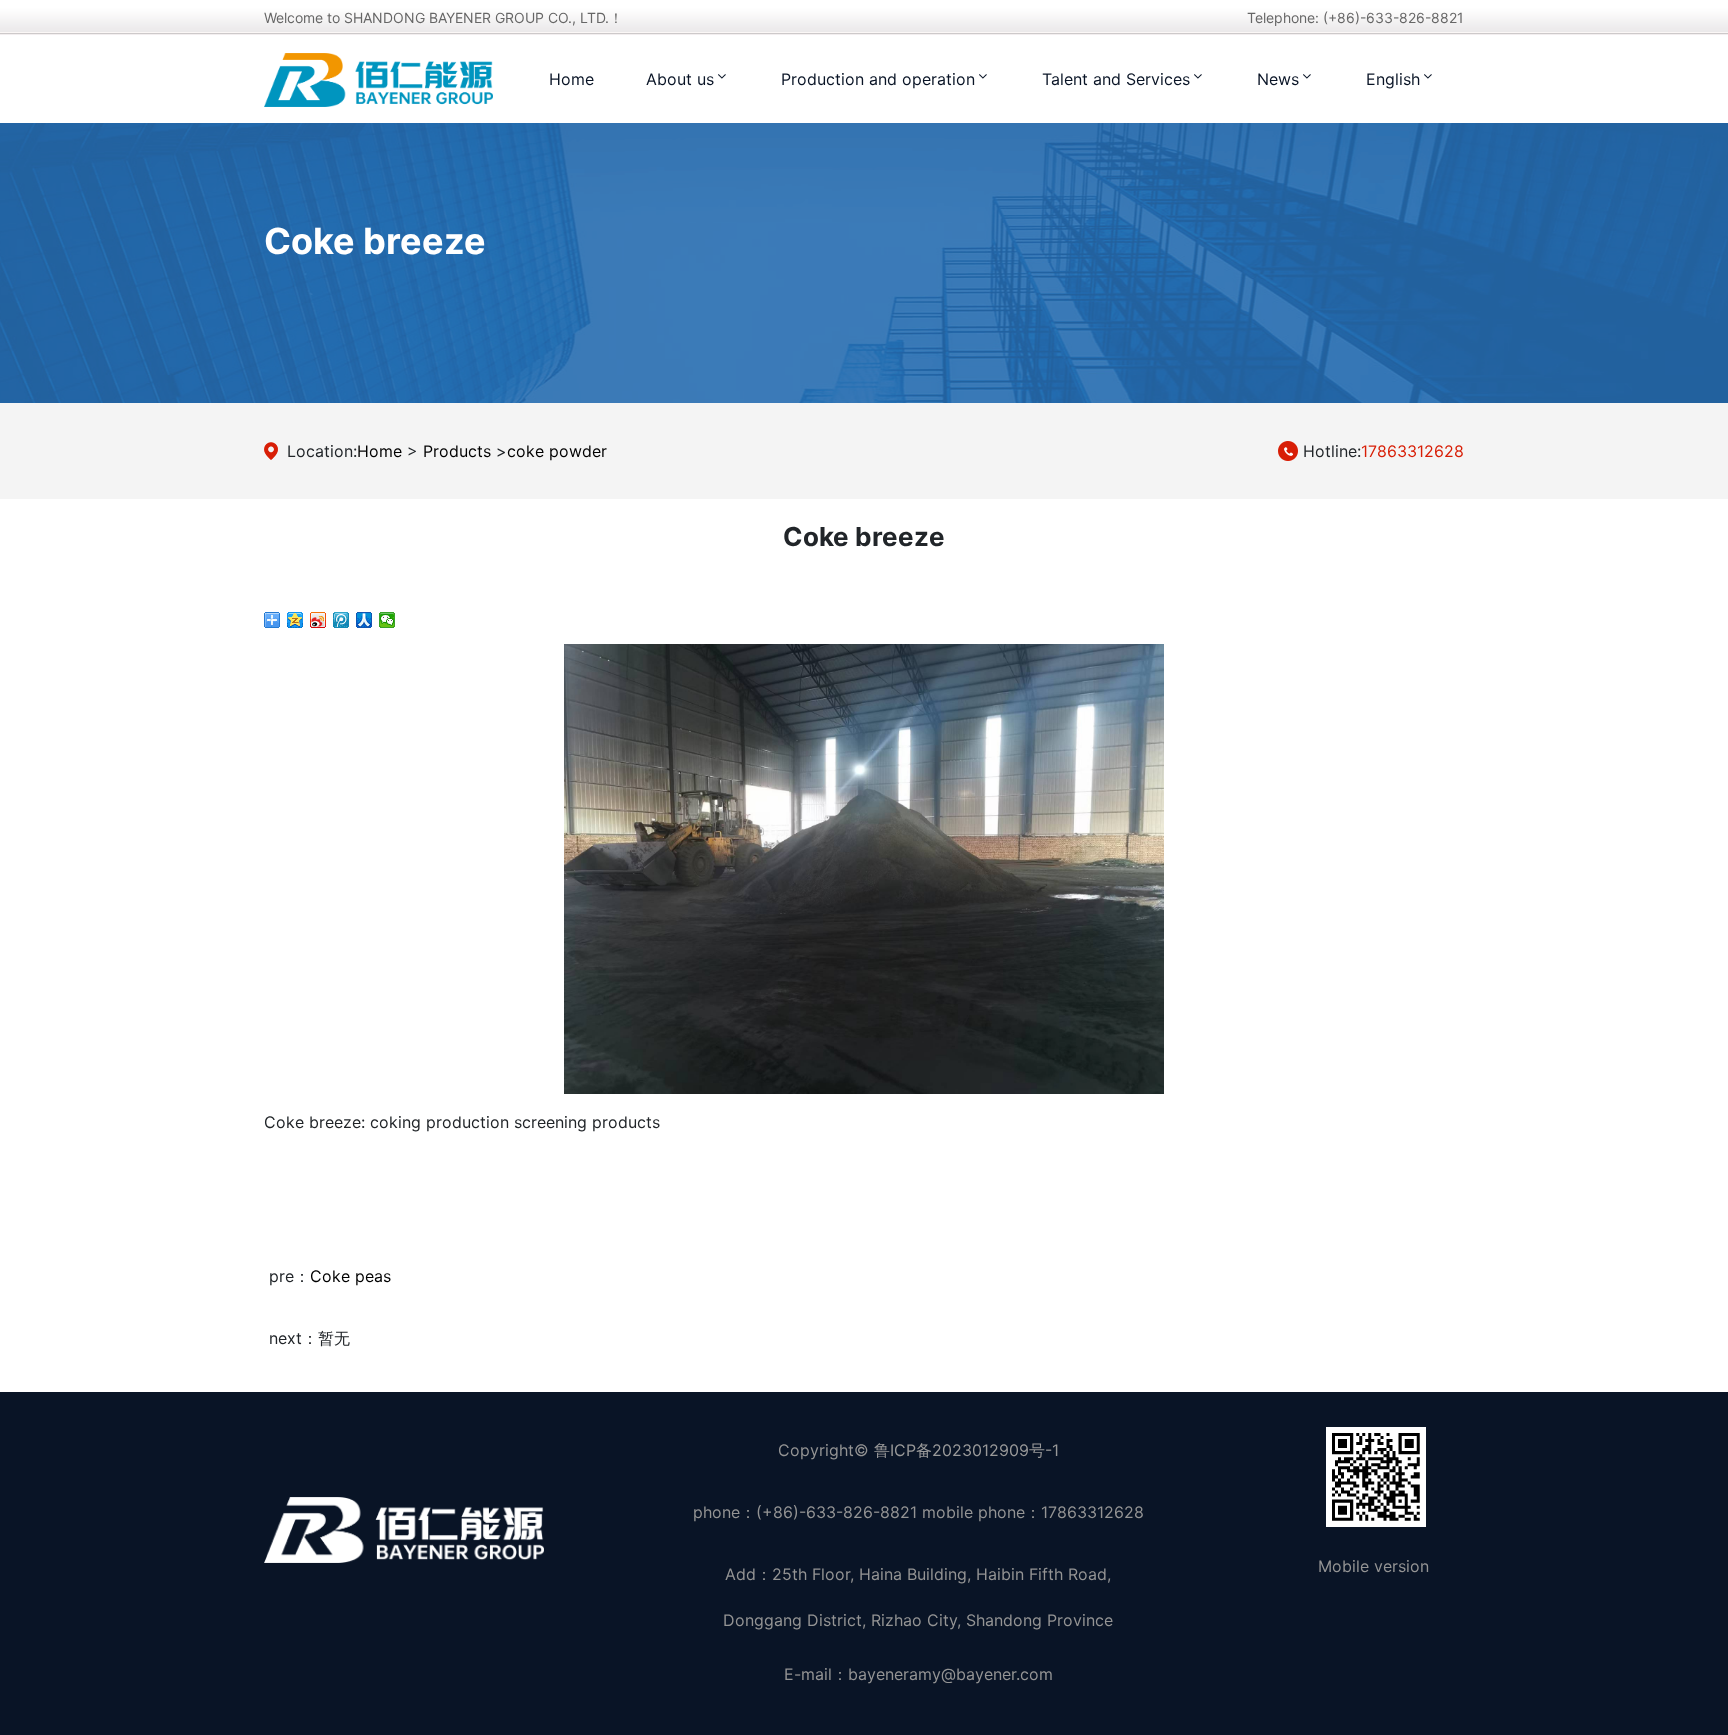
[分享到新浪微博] (318, 620)
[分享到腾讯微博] (341, 620)
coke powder (557, 451)
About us (680, 79)
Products (457, 451)
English (1393, 79)
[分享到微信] (387, 620)
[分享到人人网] (364, 620)
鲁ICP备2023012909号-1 (966, 1450)
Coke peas (350, 1276)
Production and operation (878, 79)
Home (571, 79)
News (1278, 79)
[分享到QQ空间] (295, 620)
